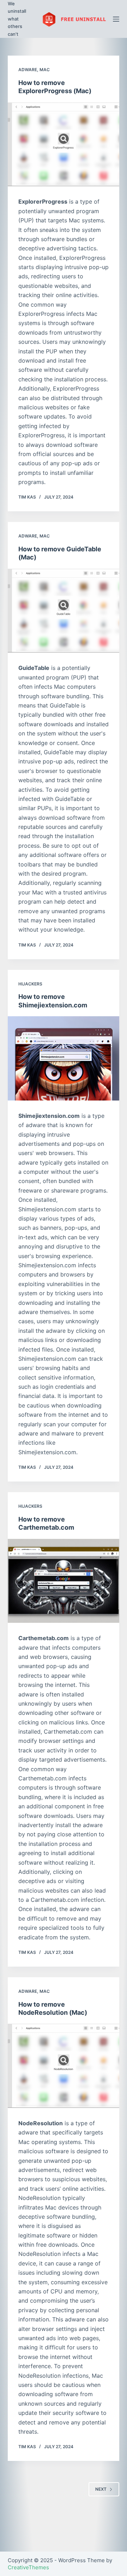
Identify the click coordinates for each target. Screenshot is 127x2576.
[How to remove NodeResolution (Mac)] (64, 2066)
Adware (28, 70)
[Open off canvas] (116, 19)
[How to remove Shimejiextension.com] (64, 1058)
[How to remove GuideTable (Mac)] (64, 611)
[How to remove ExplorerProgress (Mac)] (64, 144)
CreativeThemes (28, 2567)
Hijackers (30, 984)
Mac (45, 70)
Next (101, 2489)
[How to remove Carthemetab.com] (64, 1581)
